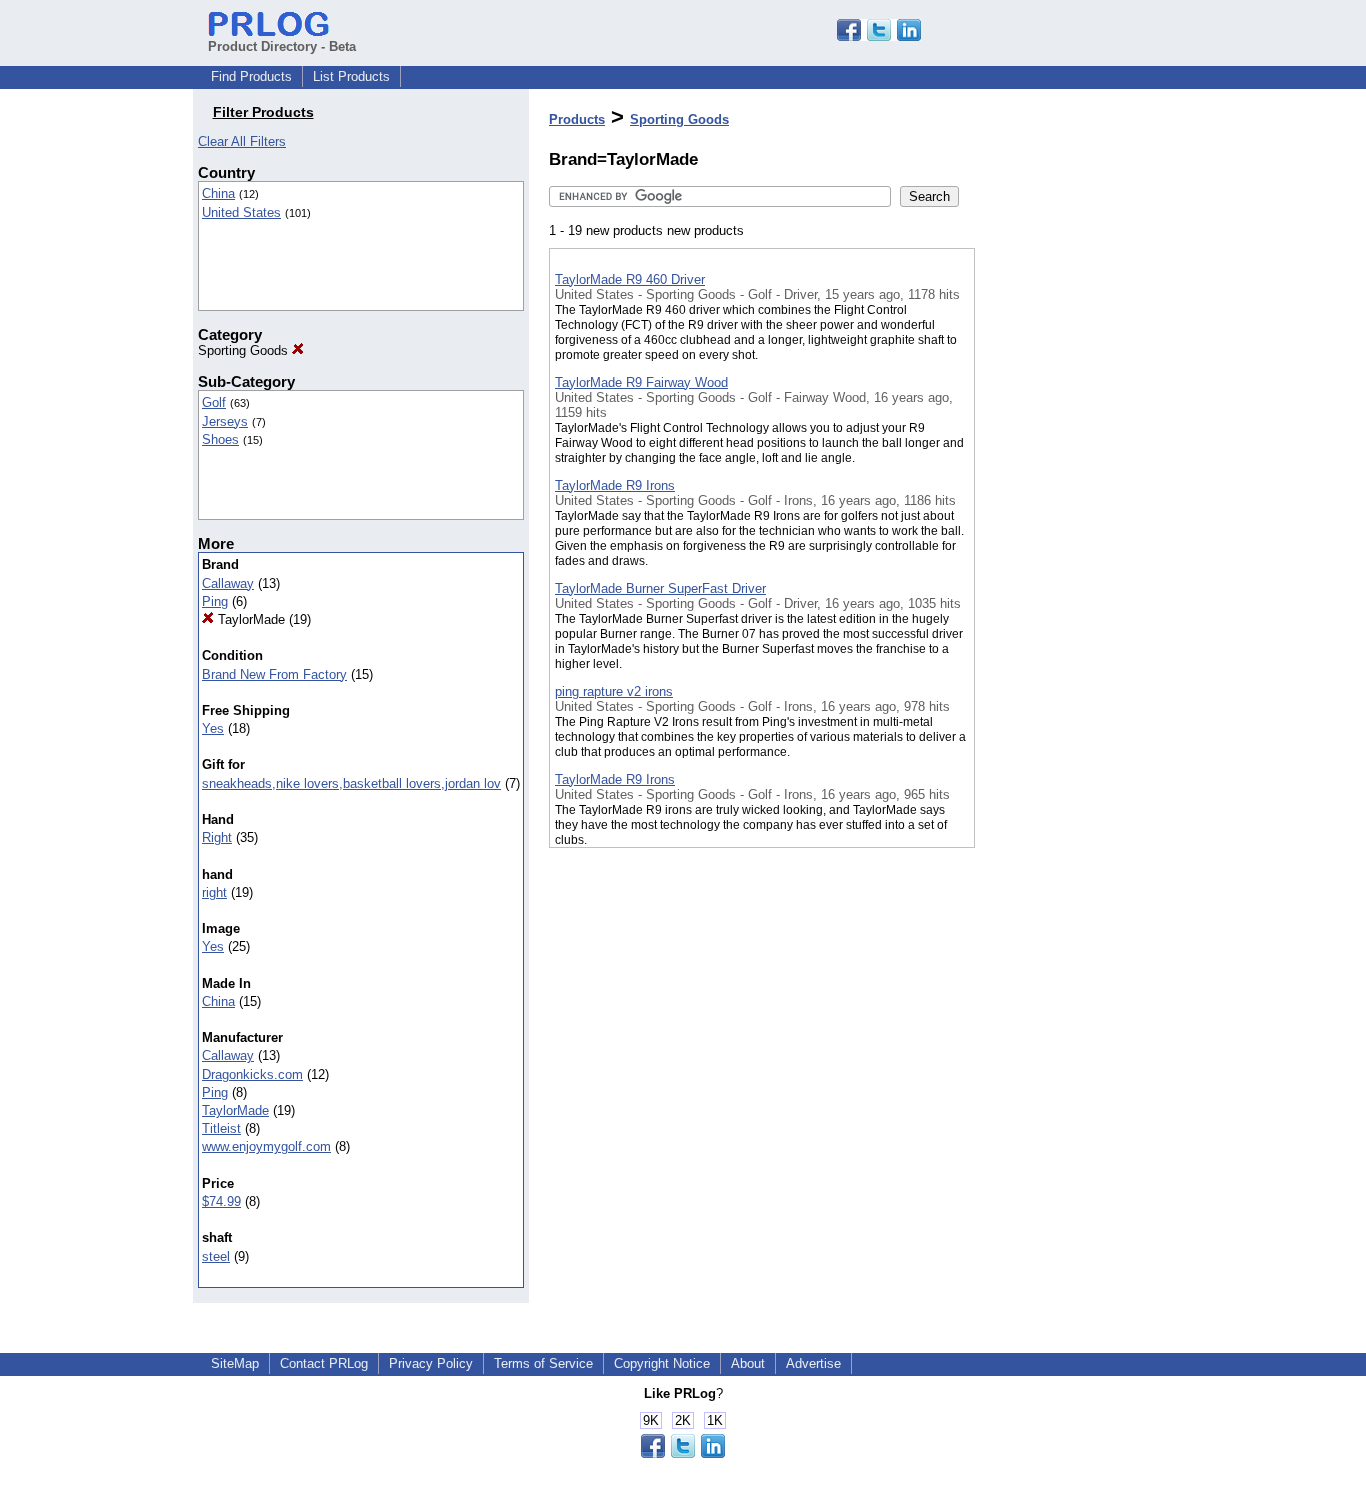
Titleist (221, 1128)
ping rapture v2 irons (614, 691)
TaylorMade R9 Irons (615, 485)
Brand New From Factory (274, 674)
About (748, 1363)
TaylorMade (249, 619)
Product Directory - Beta (282, 46)
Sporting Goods (245, 350)
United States (241, 212)
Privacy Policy (431, 1363)
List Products (351, 76)
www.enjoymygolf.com (266, 1146)
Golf (214, 402)
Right (217, 837)
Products (577, 119)
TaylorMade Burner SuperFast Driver (660, 588)
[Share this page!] (879, 36)
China (218, 193)
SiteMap (235, 1363)
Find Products (251, 76)
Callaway (228, 583)
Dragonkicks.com (252, 1074)
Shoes (220, 439)
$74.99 (221, 1201)
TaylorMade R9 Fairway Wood (641, 382)
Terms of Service (543, 1363)
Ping (215, 601)
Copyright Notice (662, 1363)
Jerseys (225, 421)
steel (216, 1256)
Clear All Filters (242, 141)
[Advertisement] (1075, 519)
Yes (213, 728)
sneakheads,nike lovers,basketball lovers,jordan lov (351, 783)
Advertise (813, 1363)
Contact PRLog (324, 1363)
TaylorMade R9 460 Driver (630, 279)
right (214, 892)
